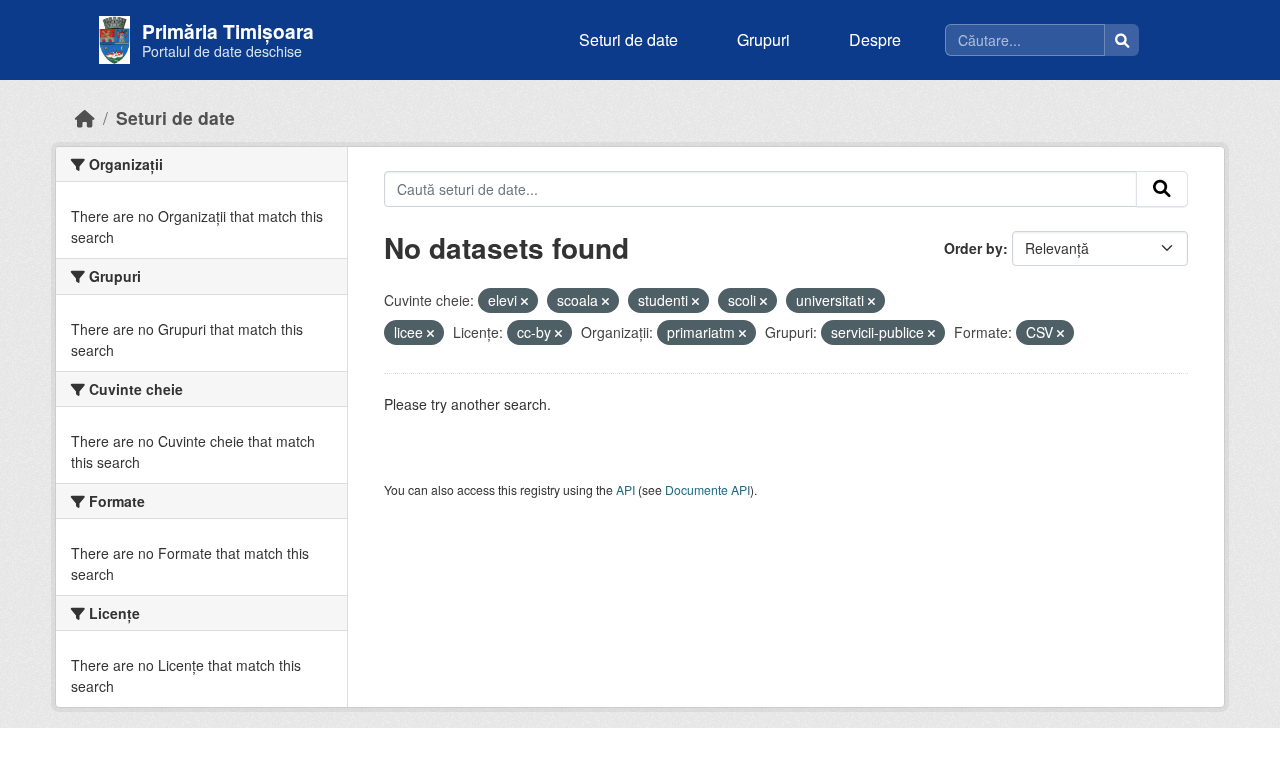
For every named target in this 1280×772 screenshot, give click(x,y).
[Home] (85, 117)
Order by (973, 248)
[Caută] (1122, 40)
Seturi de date (628, 39)
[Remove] (524, 301)
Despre (875, 39)
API (625, 489)
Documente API (707, 489)
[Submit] (1162, 189)
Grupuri (763, 39)
